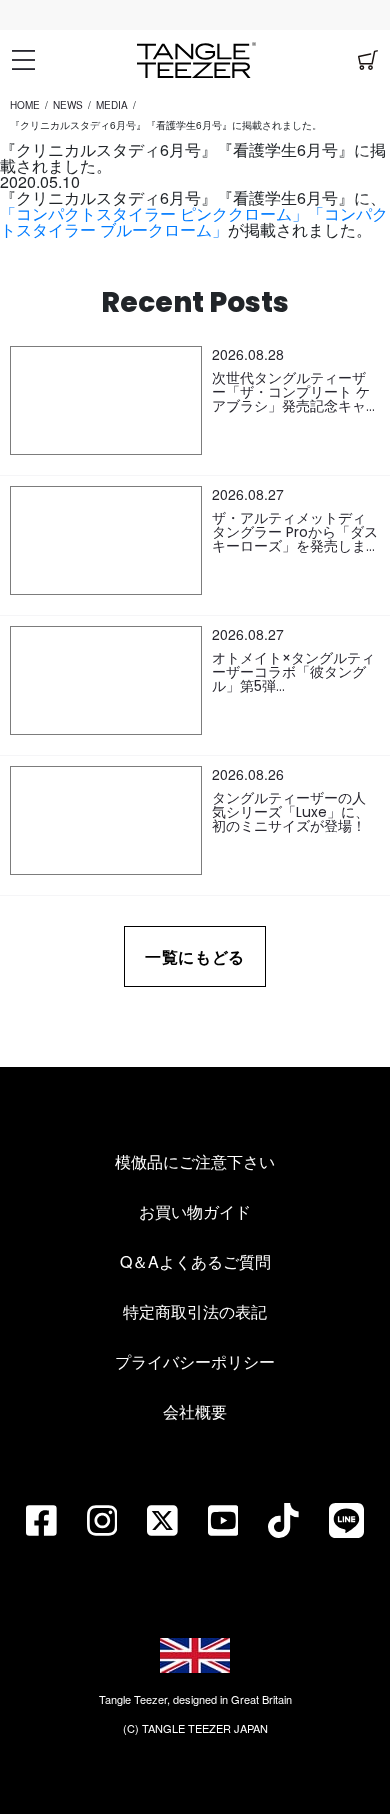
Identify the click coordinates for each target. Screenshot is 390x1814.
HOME (25, 105)
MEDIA (112, 105)
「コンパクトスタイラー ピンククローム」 (154, 213)
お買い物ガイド (195, 1211)
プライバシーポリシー (195, 1361)
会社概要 (195, 1411)
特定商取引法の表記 (195, 1311)
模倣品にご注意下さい (195, 1161)
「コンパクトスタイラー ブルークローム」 (194, 221)
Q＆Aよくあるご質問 (195, 1261)
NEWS (68, 105)
